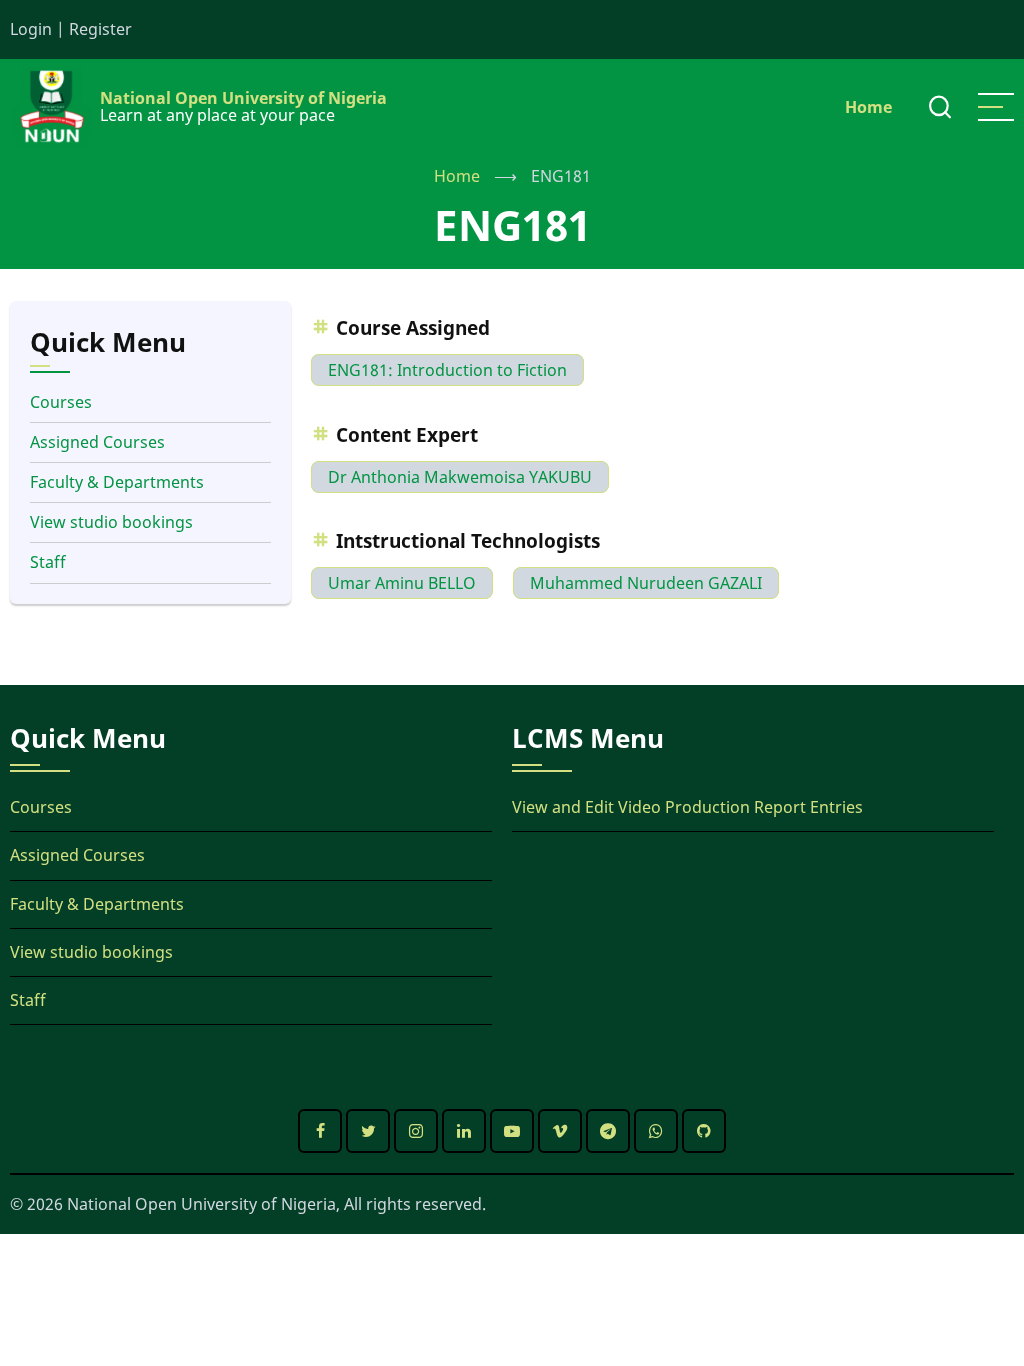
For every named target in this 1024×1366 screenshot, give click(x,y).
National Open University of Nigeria (243, 98)
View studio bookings (111, 522)
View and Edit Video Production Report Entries (687, 807)
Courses (61, 402)
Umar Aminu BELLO (402, 583)
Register (100, 29)
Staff (48, 562)
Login (31, 29)
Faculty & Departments (117, 482)
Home (868, 107)
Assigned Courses (97, 442)
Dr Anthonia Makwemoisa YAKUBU (460, 477)
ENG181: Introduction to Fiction (447, 370)
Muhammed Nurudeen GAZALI (646, 583)
